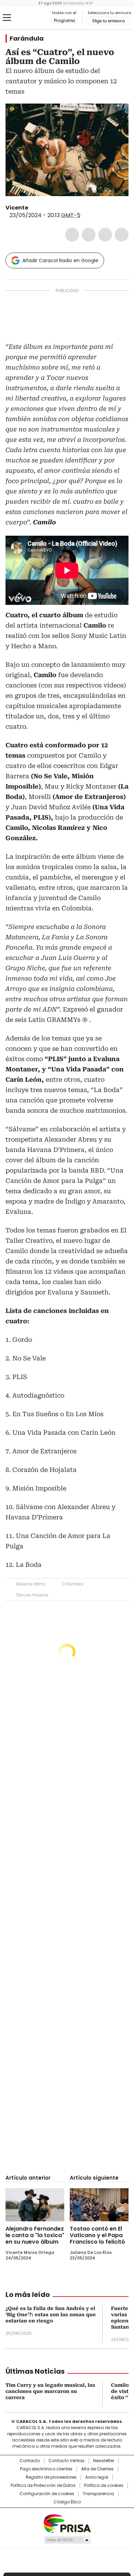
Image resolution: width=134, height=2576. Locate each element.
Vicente (17, 208)
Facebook (72, 235)
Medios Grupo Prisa (67, 2540)
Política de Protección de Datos (43, 2486)
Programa (64, 21)
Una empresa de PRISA (67, 2523)
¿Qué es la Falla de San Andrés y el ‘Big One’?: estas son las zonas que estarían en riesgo (51, 2315)
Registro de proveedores (51, 2477)
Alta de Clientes (97, 2469)
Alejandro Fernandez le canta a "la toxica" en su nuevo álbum (35, 2235)
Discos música (32, 1595)
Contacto (30, 2461)
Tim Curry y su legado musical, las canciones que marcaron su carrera (50, 2391)
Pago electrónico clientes (46, 2469)
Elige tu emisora (109, 21)
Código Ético (67, 2502)
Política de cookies (104, 2486)
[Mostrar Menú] (7, 18)
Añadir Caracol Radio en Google (60, 260)
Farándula (27, 39)
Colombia (72, 1584)
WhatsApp (122, 235)
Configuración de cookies (47, 2494)
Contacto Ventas (66, 2461)
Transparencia (98, 2494)
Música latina (31, 1584)
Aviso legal (97, 2477)
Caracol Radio (34, 18)
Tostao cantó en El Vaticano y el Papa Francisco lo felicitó (97, 2235)
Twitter (89, 235)
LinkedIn (105, 235)
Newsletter (104, 2461)
